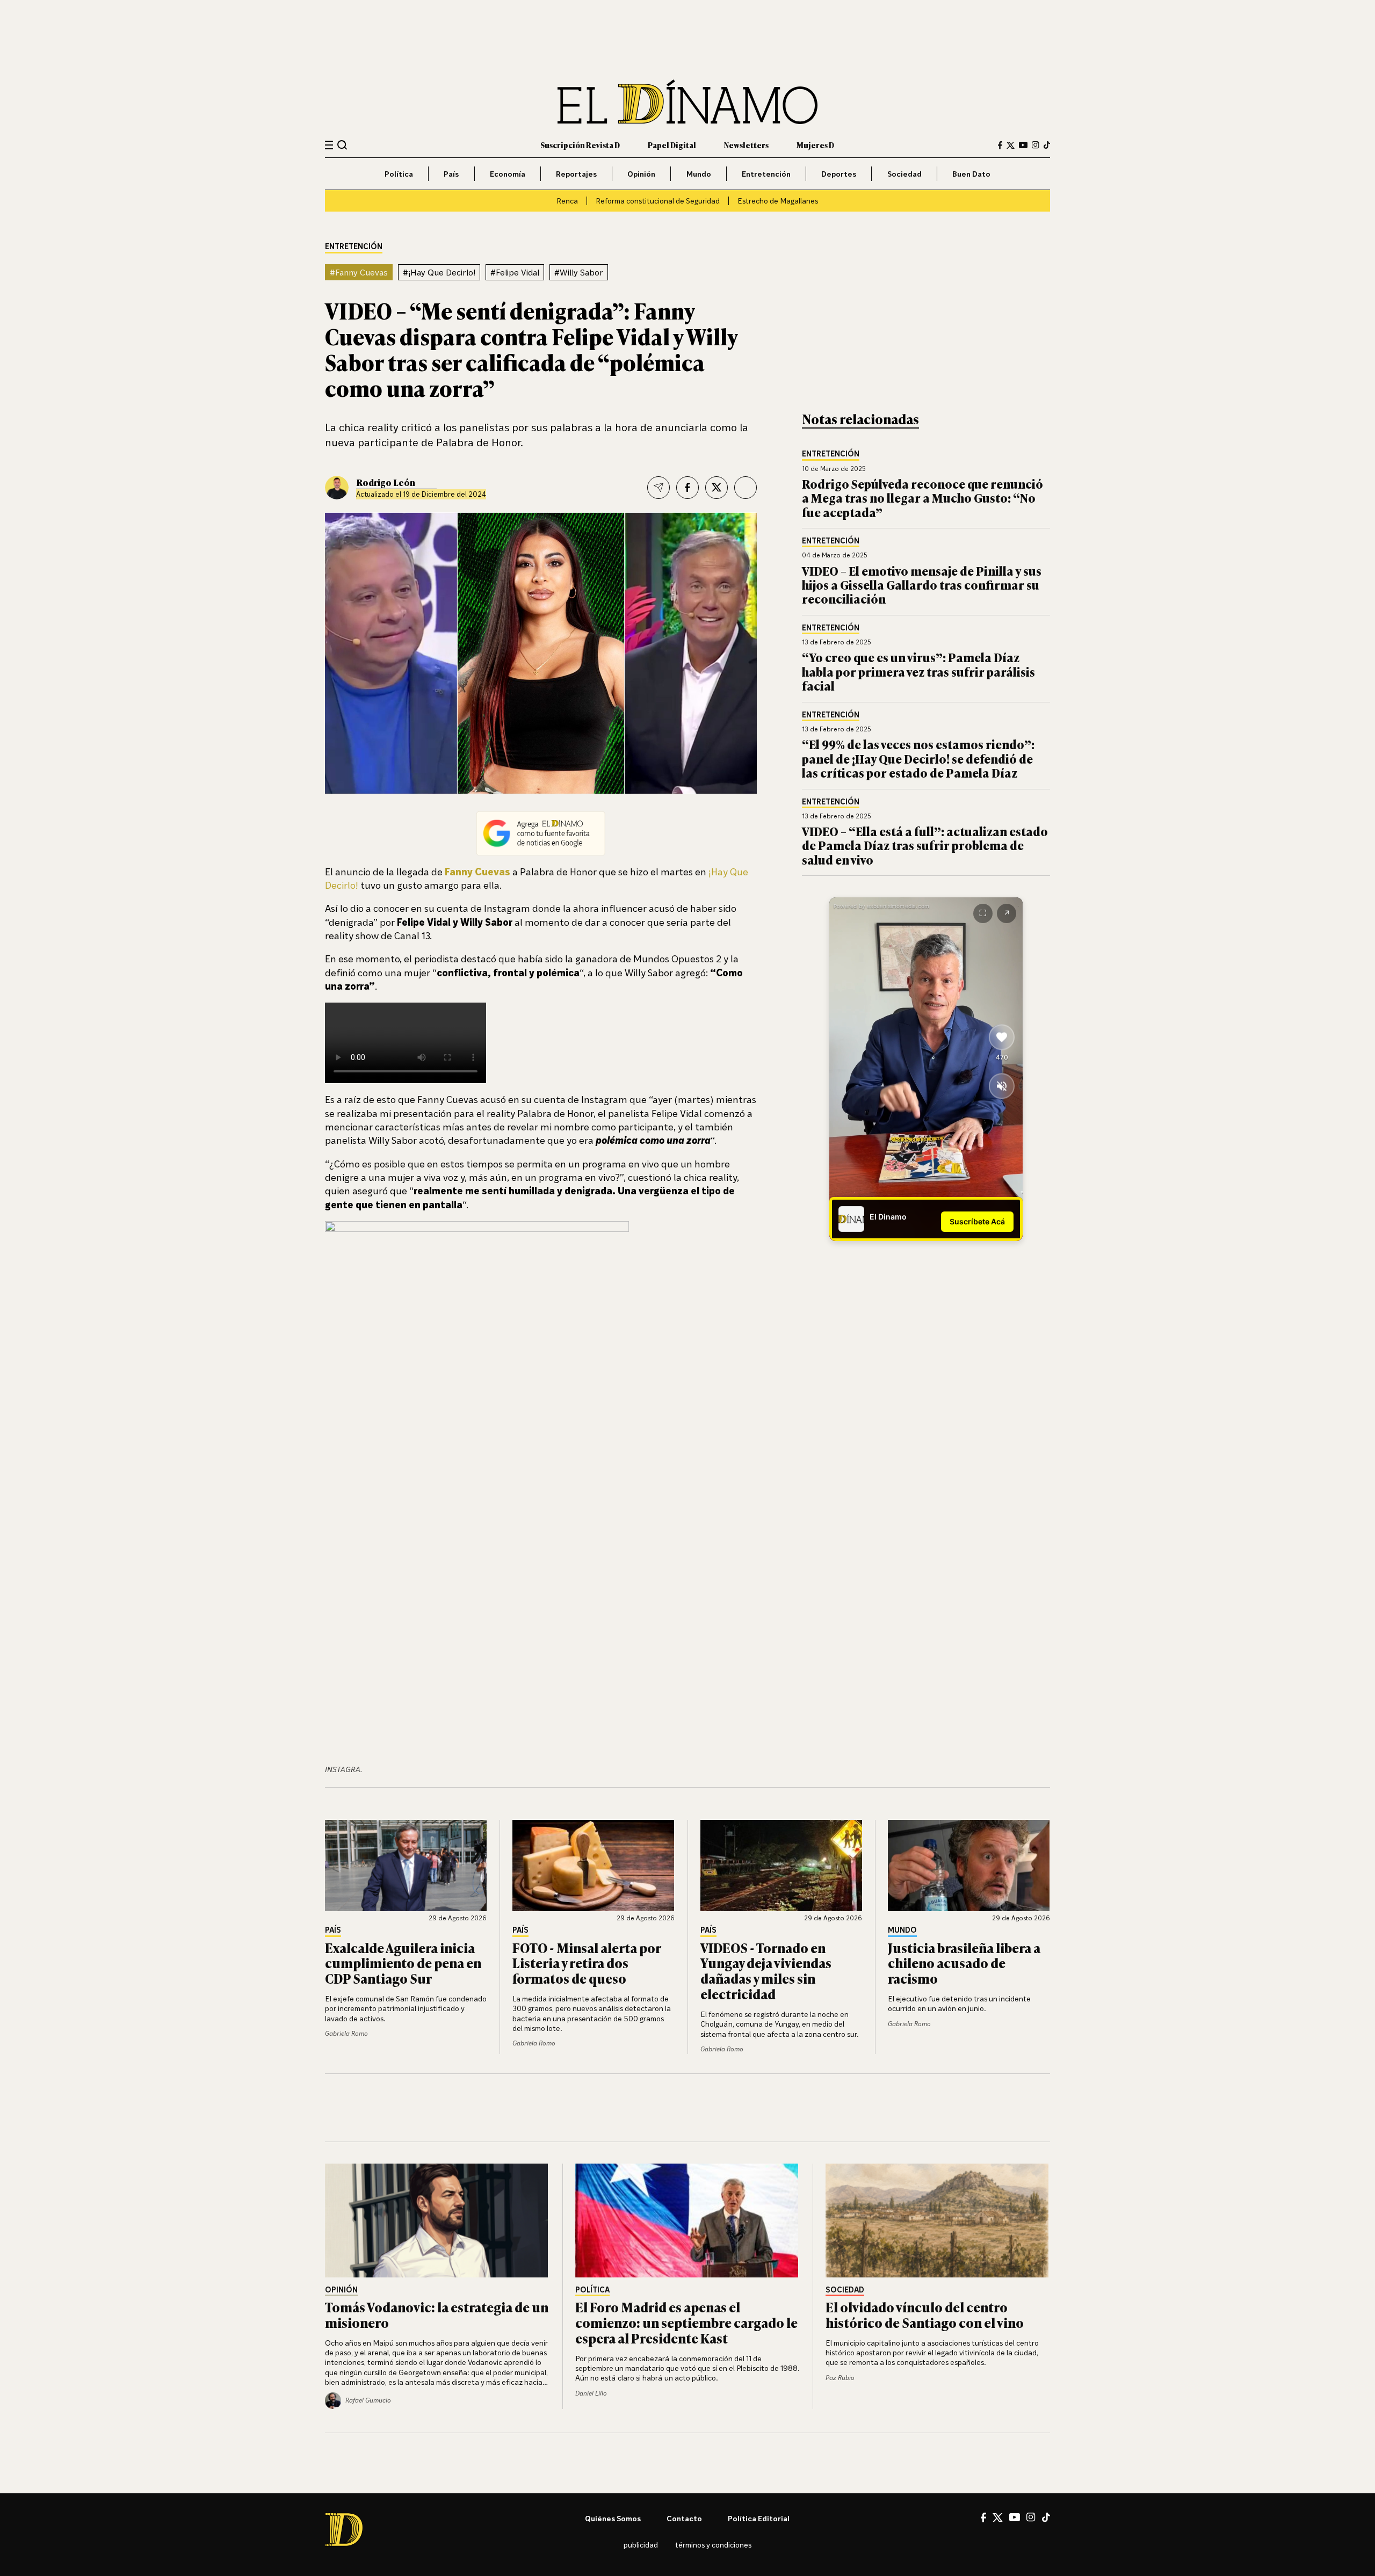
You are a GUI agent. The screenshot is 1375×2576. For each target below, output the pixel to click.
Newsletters (746, 145)
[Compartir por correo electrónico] (658, 488)
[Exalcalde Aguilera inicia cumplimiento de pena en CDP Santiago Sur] (406, 1866)
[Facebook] (1000, 145)
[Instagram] (1036, 145)
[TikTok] (1047, 145)
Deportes (839, 174)
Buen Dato (971, 174)
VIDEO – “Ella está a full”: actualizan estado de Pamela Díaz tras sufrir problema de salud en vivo (925, 845)
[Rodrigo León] (337, 488)
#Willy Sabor (579, 272)
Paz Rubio (840, 2378)
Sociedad (904, 174)
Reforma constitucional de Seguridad (658, 201)
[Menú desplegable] (329, 145)
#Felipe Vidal (515, 272)
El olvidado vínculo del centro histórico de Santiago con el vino (925, 2314)
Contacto (684, 2518)
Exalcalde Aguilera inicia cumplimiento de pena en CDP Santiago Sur (403, 1963)
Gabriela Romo (346, 2033)
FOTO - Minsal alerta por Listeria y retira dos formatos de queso (587, 1963)
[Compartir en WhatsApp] (746, 488)
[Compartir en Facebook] (687, 488)
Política (399, 174)
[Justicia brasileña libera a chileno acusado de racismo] (969, 1866)
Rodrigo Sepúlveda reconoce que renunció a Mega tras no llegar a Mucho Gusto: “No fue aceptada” (922, 498)
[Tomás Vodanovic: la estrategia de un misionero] (437, 2221)
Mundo (699, 174)
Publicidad (641, 2545)
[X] (998, 2517)
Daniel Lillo (591, 2393)
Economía (508, 174)
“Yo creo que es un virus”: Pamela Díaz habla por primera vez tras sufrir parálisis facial (918, 671)
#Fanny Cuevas (359, 272)
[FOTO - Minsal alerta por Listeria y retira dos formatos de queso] (594, 1866)
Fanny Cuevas (477, 872)
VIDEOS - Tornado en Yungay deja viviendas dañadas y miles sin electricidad (766, 1971)
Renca (567, 201)
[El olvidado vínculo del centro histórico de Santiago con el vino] (938, 2221)
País (451, 174)
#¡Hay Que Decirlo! (439, 272)
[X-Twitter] (1011, 145)
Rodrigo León (386, 482)
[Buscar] (342, 145)
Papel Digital (672, 145)
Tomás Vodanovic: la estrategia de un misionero (437, 2314)
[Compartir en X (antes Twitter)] (717, 488)
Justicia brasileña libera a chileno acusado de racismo (964, 1963)
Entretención (766, 174)
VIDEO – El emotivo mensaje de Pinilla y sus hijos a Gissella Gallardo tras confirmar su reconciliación (922, 585)
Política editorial (759, 2518)
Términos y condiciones (713, 2545)
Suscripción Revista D (580, 145)
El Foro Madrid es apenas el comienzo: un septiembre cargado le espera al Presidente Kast (686, 2322)
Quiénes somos (613, 2518)
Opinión (641, 174)
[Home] (687, 102)
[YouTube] (1023, 145)
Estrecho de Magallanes (778, 201)
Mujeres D (815, 145)
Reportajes (576, 174)
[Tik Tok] (1046, 2517)
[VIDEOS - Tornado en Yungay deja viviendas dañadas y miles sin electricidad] (781, 1866)
